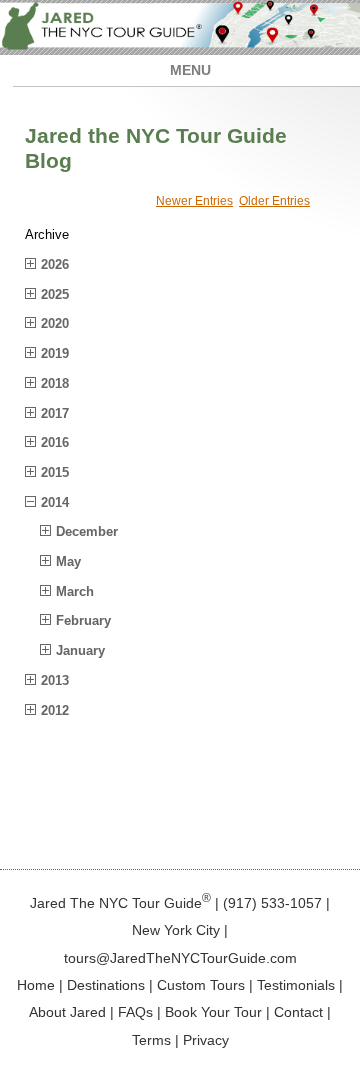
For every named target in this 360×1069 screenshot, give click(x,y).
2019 (55, 353)
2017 (55, 413)
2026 (55, 264)
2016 (55, 442)
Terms (151, 1040)
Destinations (106, 985)
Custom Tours (201, 985)
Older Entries (274, 201)
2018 (55, 383)
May (68, 561)
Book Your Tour (213, 1012)
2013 (55, 680)
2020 (55, 323)
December (87, 531)
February (83, 620)
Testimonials (296, 985)
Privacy (206, 1040)
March (75, 591)
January (80, 650)
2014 (55, 502)
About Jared (67, 1012)
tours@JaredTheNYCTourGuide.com (180, 958)
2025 (55, 294)
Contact (298, 1012)
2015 (55, 472)
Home (36, 985)
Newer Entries (194, 201)
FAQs (135, 1012)
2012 (55, 710)
